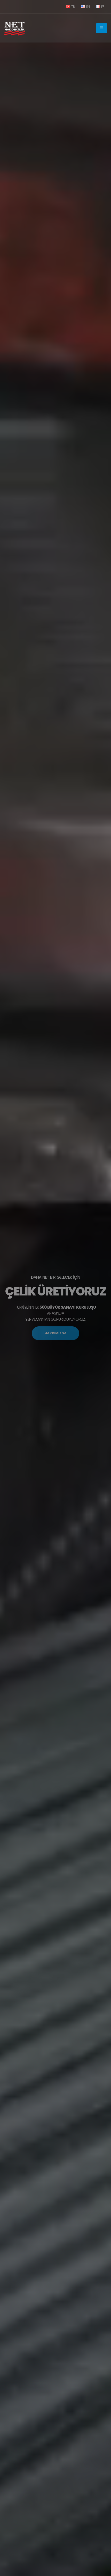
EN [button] (88, 7)
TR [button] (73, 7)
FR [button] (102, 7)
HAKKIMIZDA (55, 1333)
